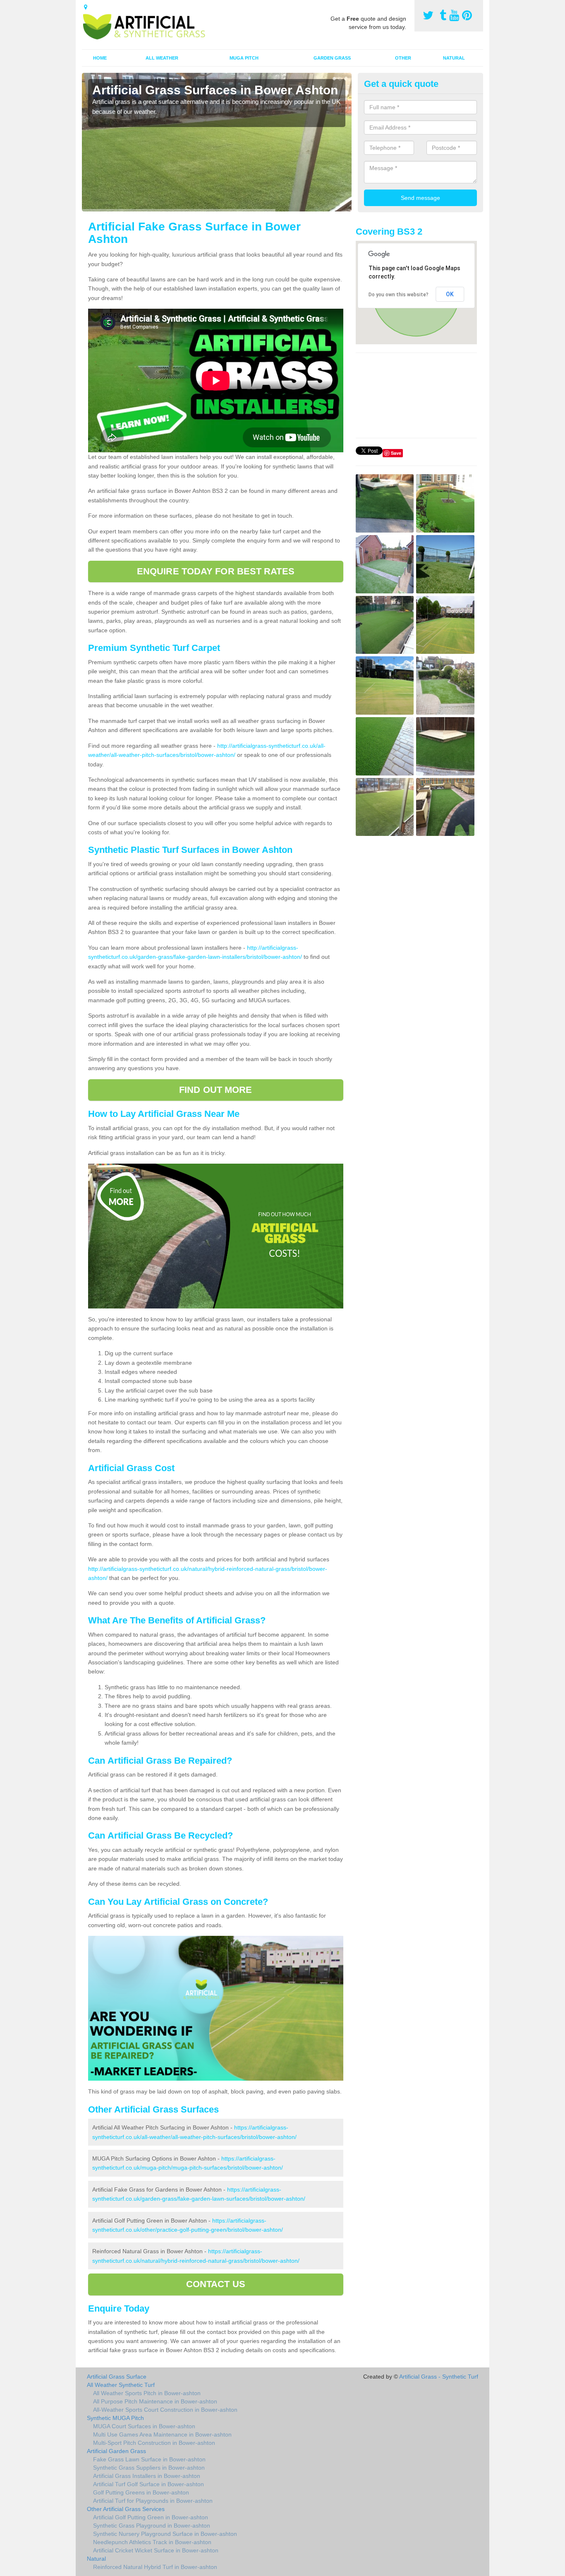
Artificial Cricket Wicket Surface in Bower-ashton (156, 2550)
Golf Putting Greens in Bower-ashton (141, 2492)
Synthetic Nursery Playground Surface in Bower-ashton (165, 2534)
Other (403, 58)
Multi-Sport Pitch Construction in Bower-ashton (154, 2443)
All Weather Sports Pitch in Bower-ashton (147, 2393)
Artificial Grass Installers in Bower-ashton (147, 2476)
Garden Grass (332, 58)
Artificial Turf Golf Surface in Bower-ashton (148, 2484)
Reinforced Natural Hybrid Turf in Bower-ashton (155, 2567)
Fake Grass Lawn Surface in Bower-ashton (149, 2459)
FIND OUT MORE (215, 1090)
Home (100, 58)
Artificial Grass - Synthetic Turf (439, 2377)
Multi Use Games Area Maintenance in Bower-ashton (162, 2434)
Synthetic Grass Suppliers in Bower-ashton (149, 2468)
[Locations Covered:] (86, 7)
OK (450, 294)
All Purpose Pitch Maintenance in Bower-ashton (155, 2401)
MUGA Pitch (244, 58)
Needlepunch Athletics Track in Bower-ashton (152, 2542)
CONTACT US (216, 2284)
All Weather (162, 58)
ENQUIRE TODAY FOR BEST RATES (216, 571)
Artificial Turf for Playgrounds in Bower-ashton (153, 2501)
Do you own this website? (399, 295)
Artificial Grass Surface (117, 2377)
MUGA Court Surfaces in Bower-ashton (144, 2426)
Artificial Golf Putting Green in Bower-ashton (151, 2517)
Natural (454, 58)
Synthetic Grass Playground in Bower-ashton (152, 2526)
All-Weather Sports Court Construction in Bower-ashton (165, 2410)
